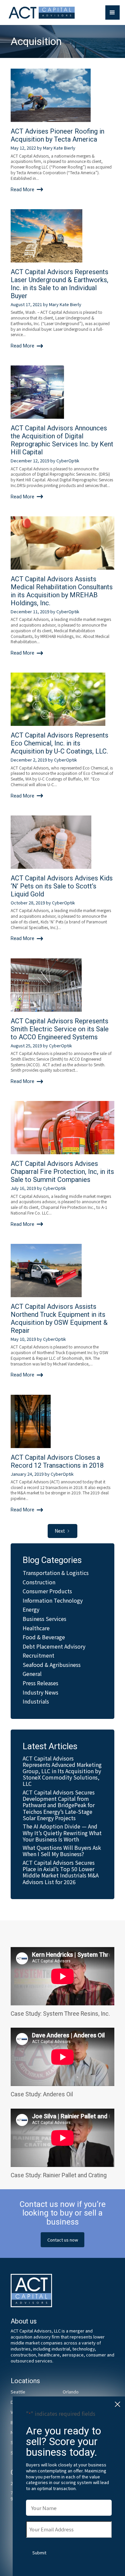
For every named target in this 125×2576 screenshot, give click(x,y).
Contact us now (63, 2240)
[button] (112, 12)
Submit (39, 2553)
